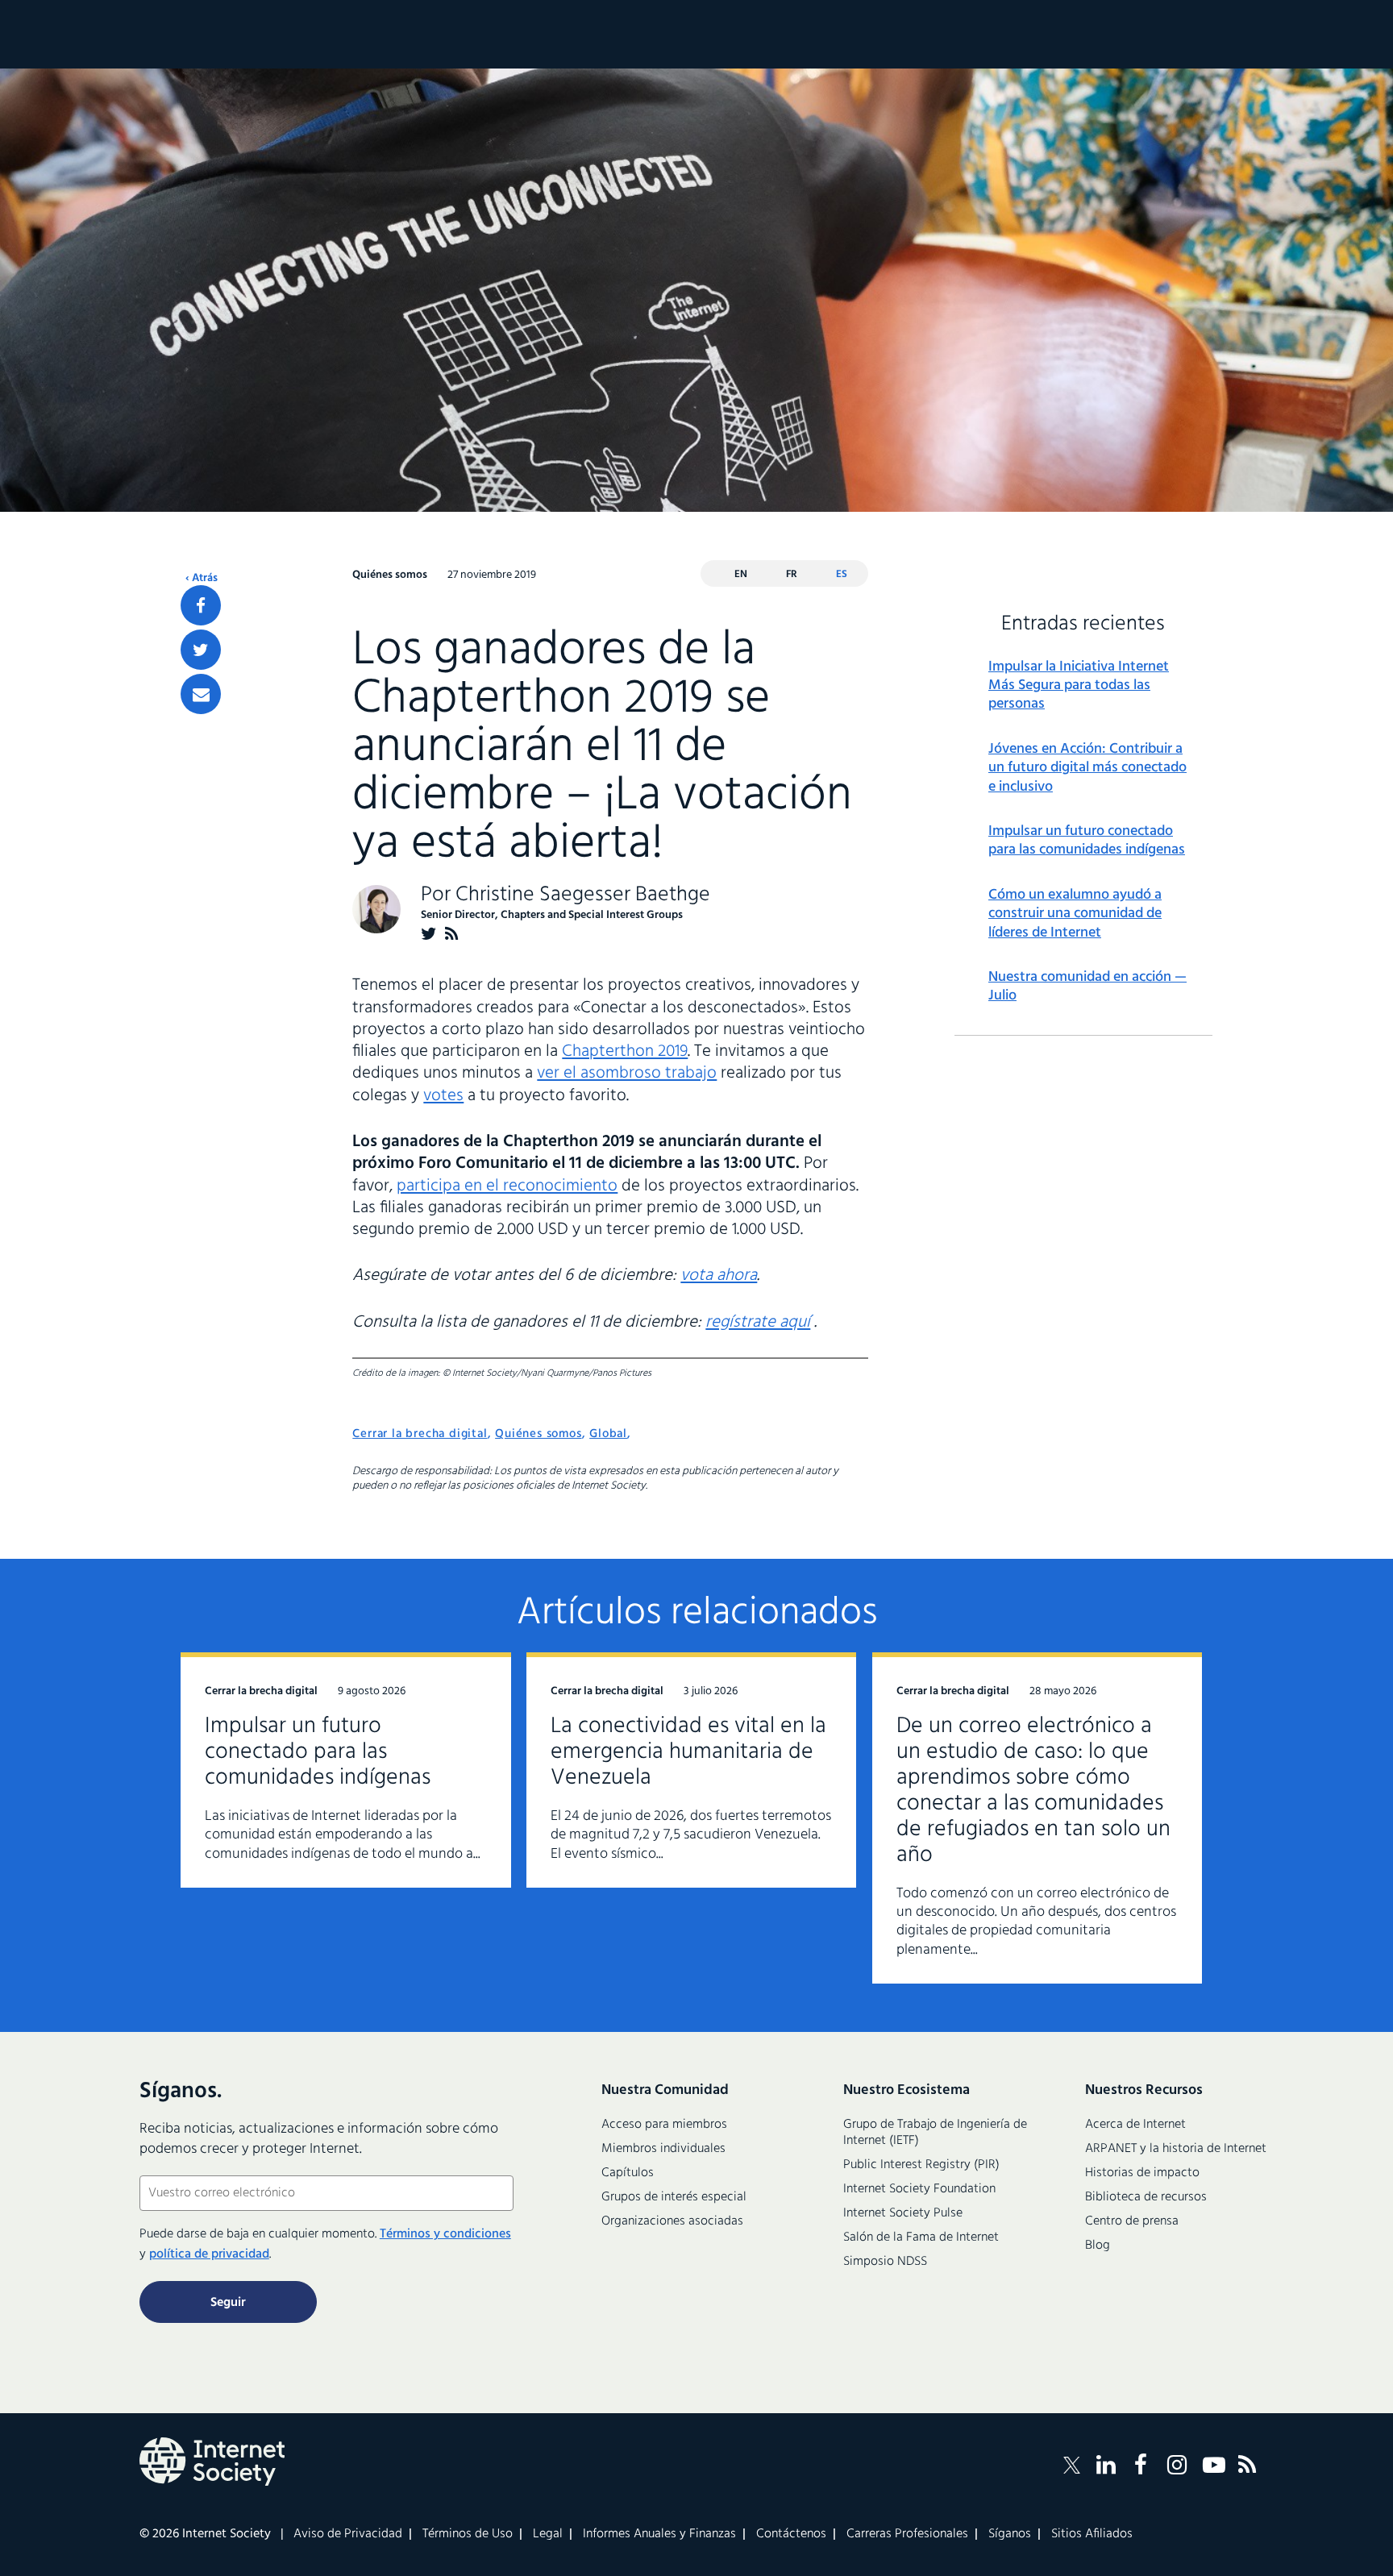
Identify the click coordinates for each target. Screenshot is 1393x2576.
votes (443, 1096)
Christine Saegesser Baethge (583, 895)
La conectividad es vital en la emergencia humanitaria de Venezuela (688, 1752)
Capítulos (628, 2173)
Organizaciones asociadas (672, 2221)
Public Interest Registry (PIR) (921, 2165)
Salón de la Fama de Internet (921, 2237)
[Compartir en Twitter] (201, 650)
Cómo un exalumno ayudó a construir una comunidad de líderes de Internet (1075, 914)
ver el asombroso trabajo (627, 1073)
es (842, 574)
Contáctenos (791, 2534)
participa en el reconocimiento (507, 1186)
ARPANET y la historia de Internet (1176, 2149)
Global (608, 1434)
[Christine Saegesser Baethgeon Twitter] (429, 934)
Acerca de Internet (1135, 2125)
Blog (1098, 2246)
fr (792, 574)
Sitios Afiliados (1092, 2534)
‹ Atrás (202, 579)
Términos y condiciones (445, 2234)
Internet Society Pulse (903, 2213)
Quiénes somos (538, 1434)
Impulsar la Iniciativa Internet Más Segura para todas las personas (1079, 686)
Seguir (228, 2303)
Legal (548, 2534)
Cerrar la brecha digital (420, 1434)
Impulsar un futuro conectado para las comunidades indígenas (1087, 841)
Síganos (1010, 2534)
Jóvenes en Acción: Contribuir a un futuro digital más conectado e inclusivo (1087, 768)
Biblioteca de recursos (1146, 2197)
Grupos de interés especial (674, 2197)
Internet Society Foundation (919, 2189)
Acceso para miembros (664, 2125)
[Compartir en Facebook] (201, 605)
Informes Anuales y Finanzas (659, 2534)
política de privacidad (209, 2254)
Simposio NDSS (885, 2262)
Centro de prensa (1132, 2221)
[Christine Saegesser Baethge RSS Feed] (452, 934)
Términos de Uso (468, 2534)
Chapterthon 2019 (625, 1051)
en (741, 574)
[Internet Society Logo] (212, 2462)
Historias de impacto (1142, 2173)
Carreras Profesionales (907, 2534)
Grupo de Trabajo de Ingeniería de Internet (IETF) (935, 2133)
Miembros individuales (663, 2149)
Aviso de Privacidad (348, 2534)
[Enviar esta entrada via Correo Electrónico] (201, 694)
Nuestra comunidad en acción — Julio (1087, 987)
